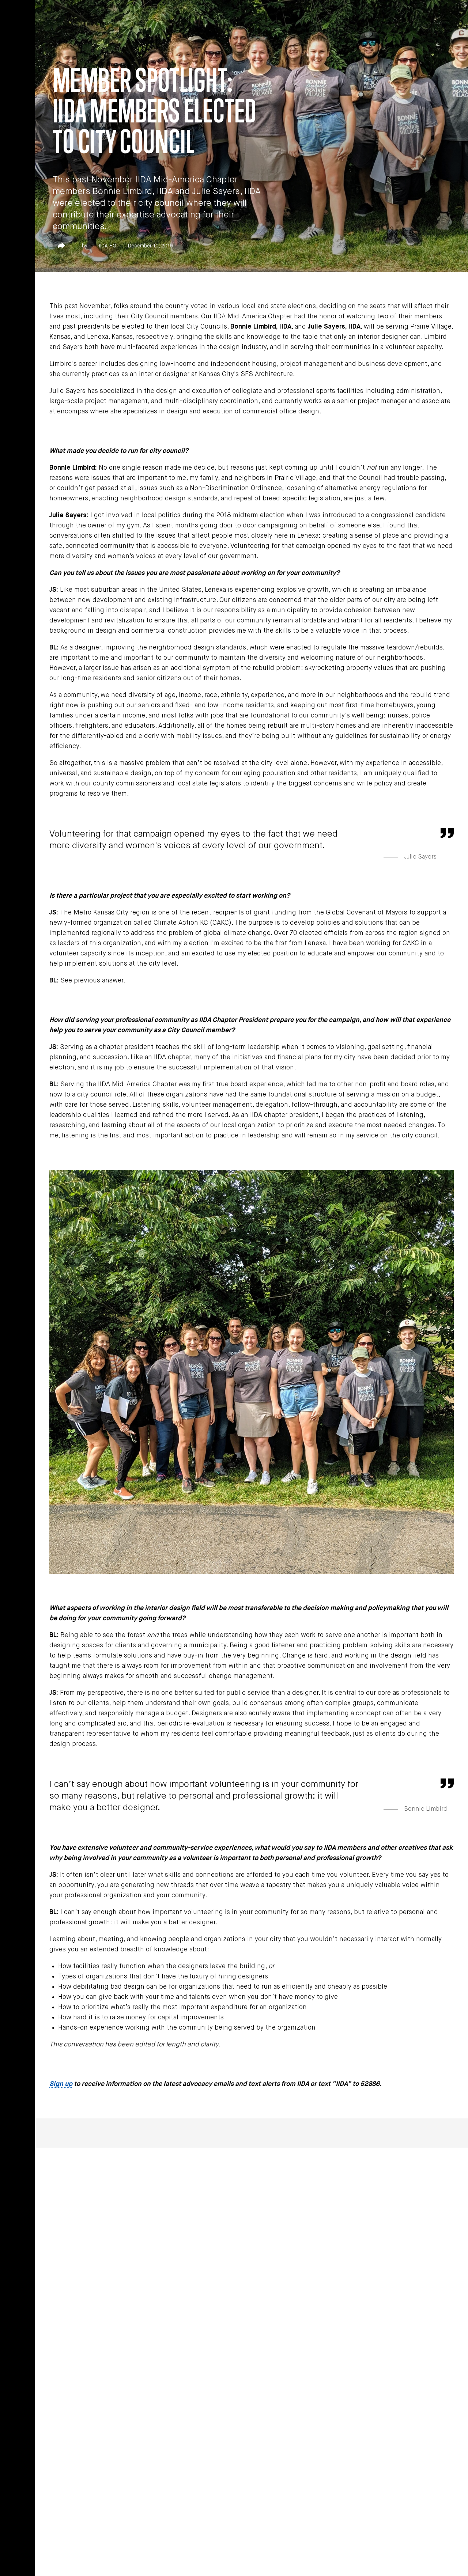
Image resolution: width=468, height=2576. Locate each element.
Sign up (61, 2084)
